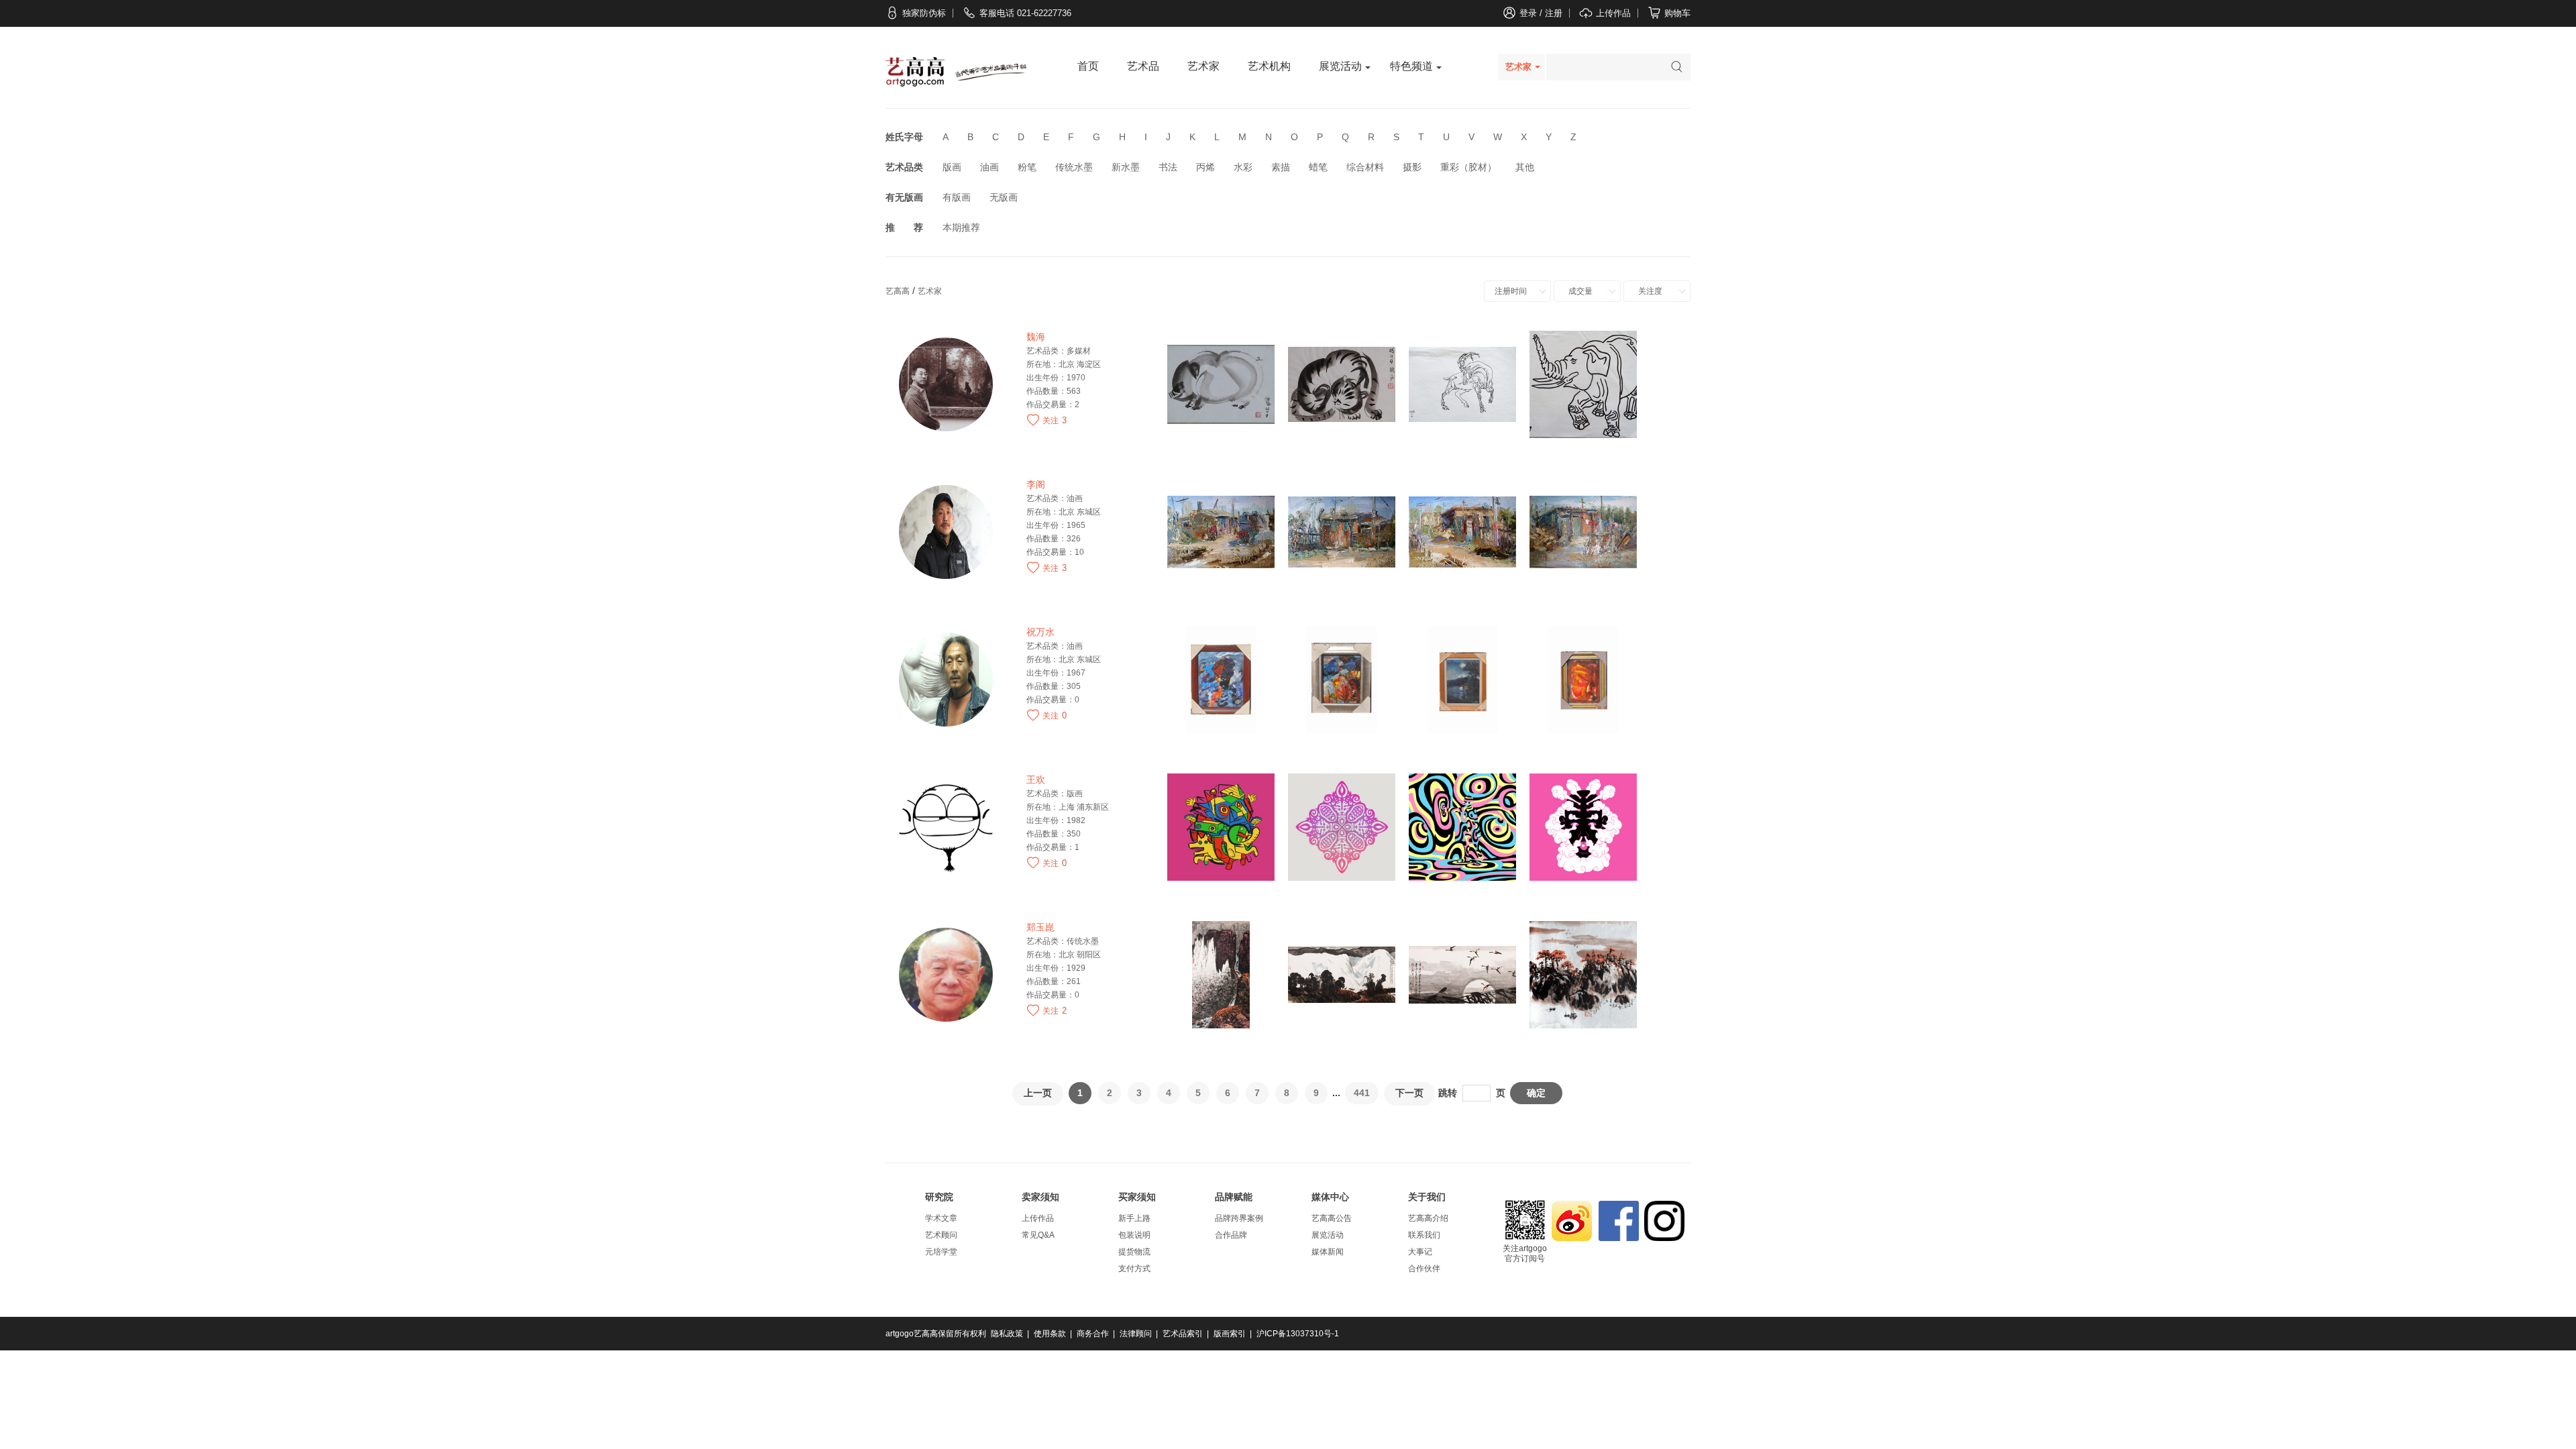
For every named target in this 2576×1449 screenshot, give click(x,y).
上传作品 (1038, 1218)
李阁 (1036, 485)
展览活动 (1340, 66)
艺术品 (1143, 66)
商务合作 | (1097, 1334)
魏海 (1036, 337)
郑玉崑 (1040, 927)
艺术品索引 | (1187, 1334)
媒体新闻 (1328, 1252)
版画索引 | (1234, 1334)
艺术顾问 (941, 1235)
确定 (1536, 1093)
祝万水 (1040, 632)
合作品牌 (1231, 1235)
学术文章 (941, 1218)
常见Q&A (1038, 1235)
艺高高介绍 (1428, 1218)
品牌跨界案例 (1239, 1218)
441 (1362, 1093)
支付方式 (1134, 1269)
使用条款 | (1054, 1334)
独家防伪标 (924, 13)
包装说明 (1134, 1235)
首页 (1088, 66)
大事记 (1420, 1252)
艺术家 (1203, 66)
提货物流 (1134, 1252)
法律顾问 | (1140, 1334)
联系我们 (1424, 1235)
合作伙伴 (1424, 1269)
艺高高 (898, 291)
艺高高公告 (1332, 1218)
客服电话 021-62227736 (1025, 13)
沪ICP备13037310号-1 (1299, 1334)
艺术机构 (1269, 66)
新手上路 (1134, 1218)
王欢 (1036, 780)
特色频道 (1411, 66)
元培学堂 (941, 1252)
